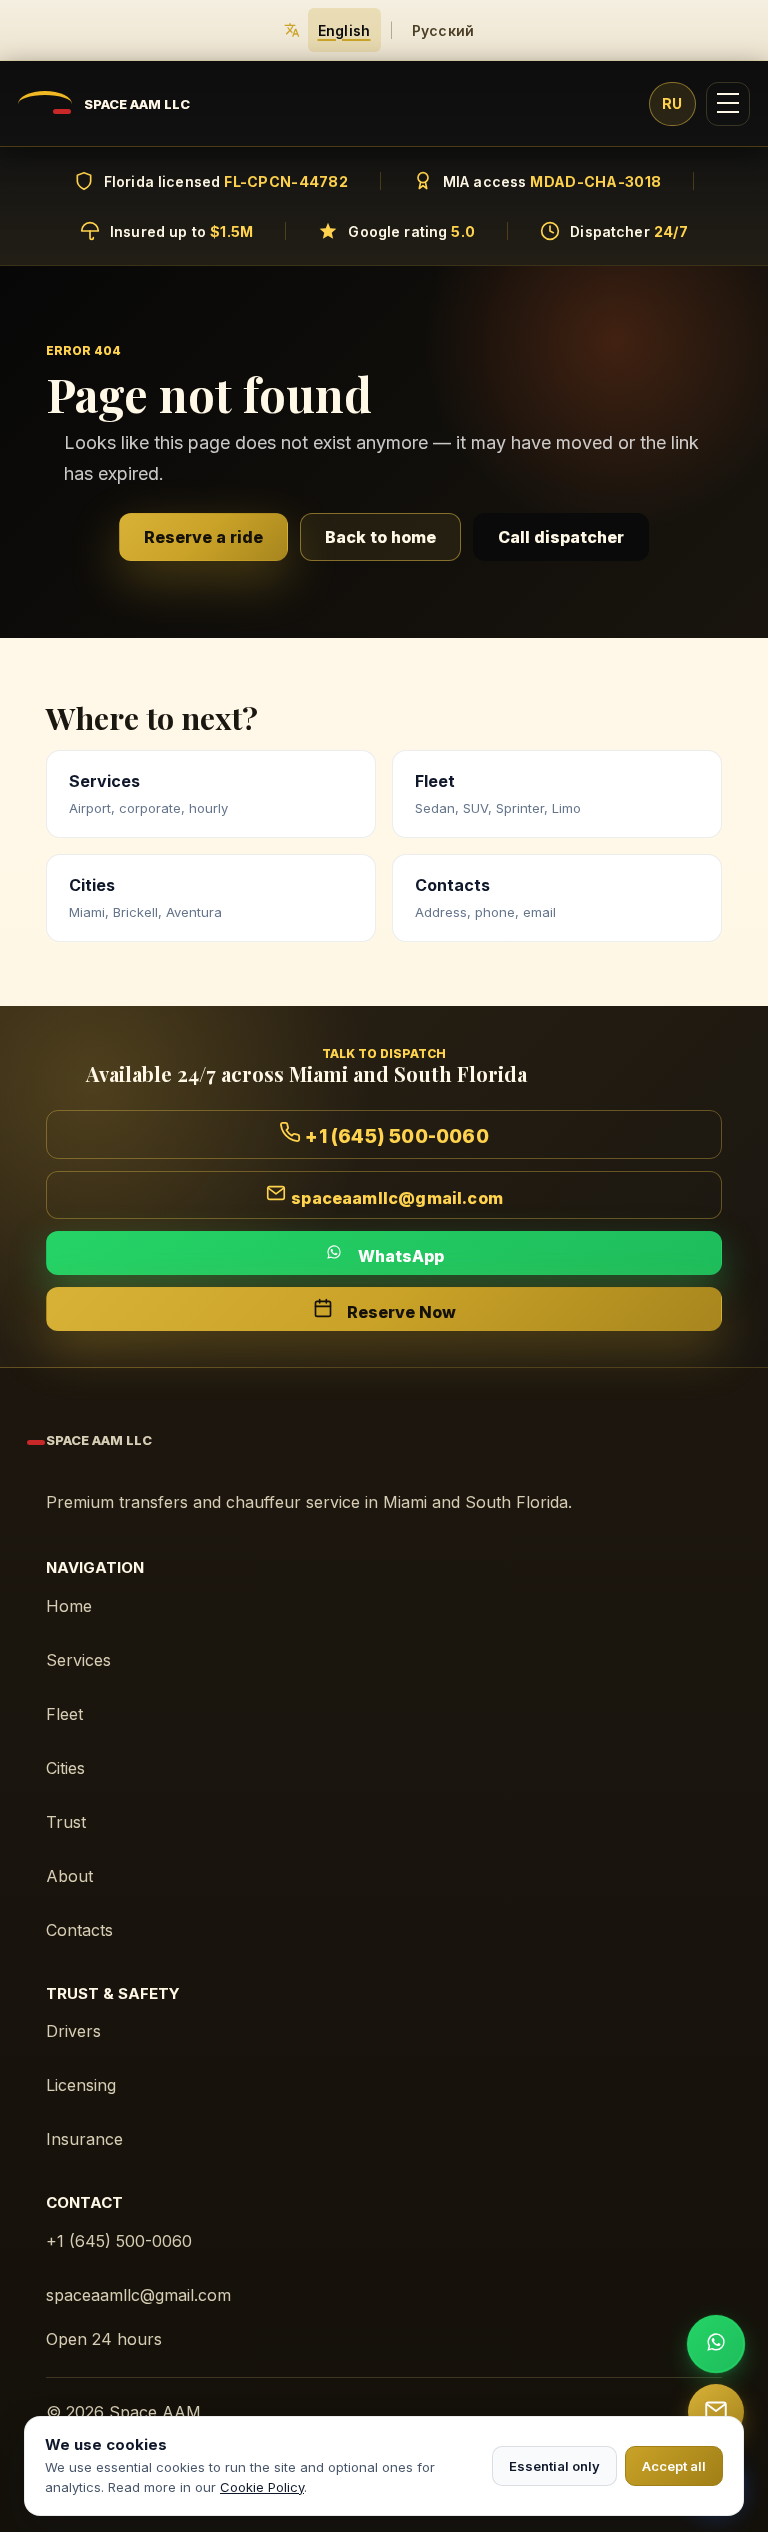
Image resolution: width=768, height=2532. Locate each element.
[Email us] (716, 2412)
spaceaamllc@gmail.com (138, 2295)
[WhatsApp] (716, 2344)
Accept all (674, 2466)
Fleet (64, 1714)
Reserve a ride (203, 537)
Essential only (554, 2466)
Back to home (380, 537)
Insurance (84, 2139)
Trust (66, 1822)
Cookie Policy (262, 2487)
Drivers (73, 2031)
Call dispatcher (561, 537)
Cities (65, 1768)
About (69, 1876)
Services (78, 1660)
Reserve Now (399, 1312)
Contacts (79, 1930)
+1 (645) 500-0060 (119, 2241)
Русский (443, 30)
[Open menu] (728, 104)
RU (672, 103)
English (344, 30)
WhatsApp (399, 1256)
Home (69, 1606)
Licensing (81, 2085)
